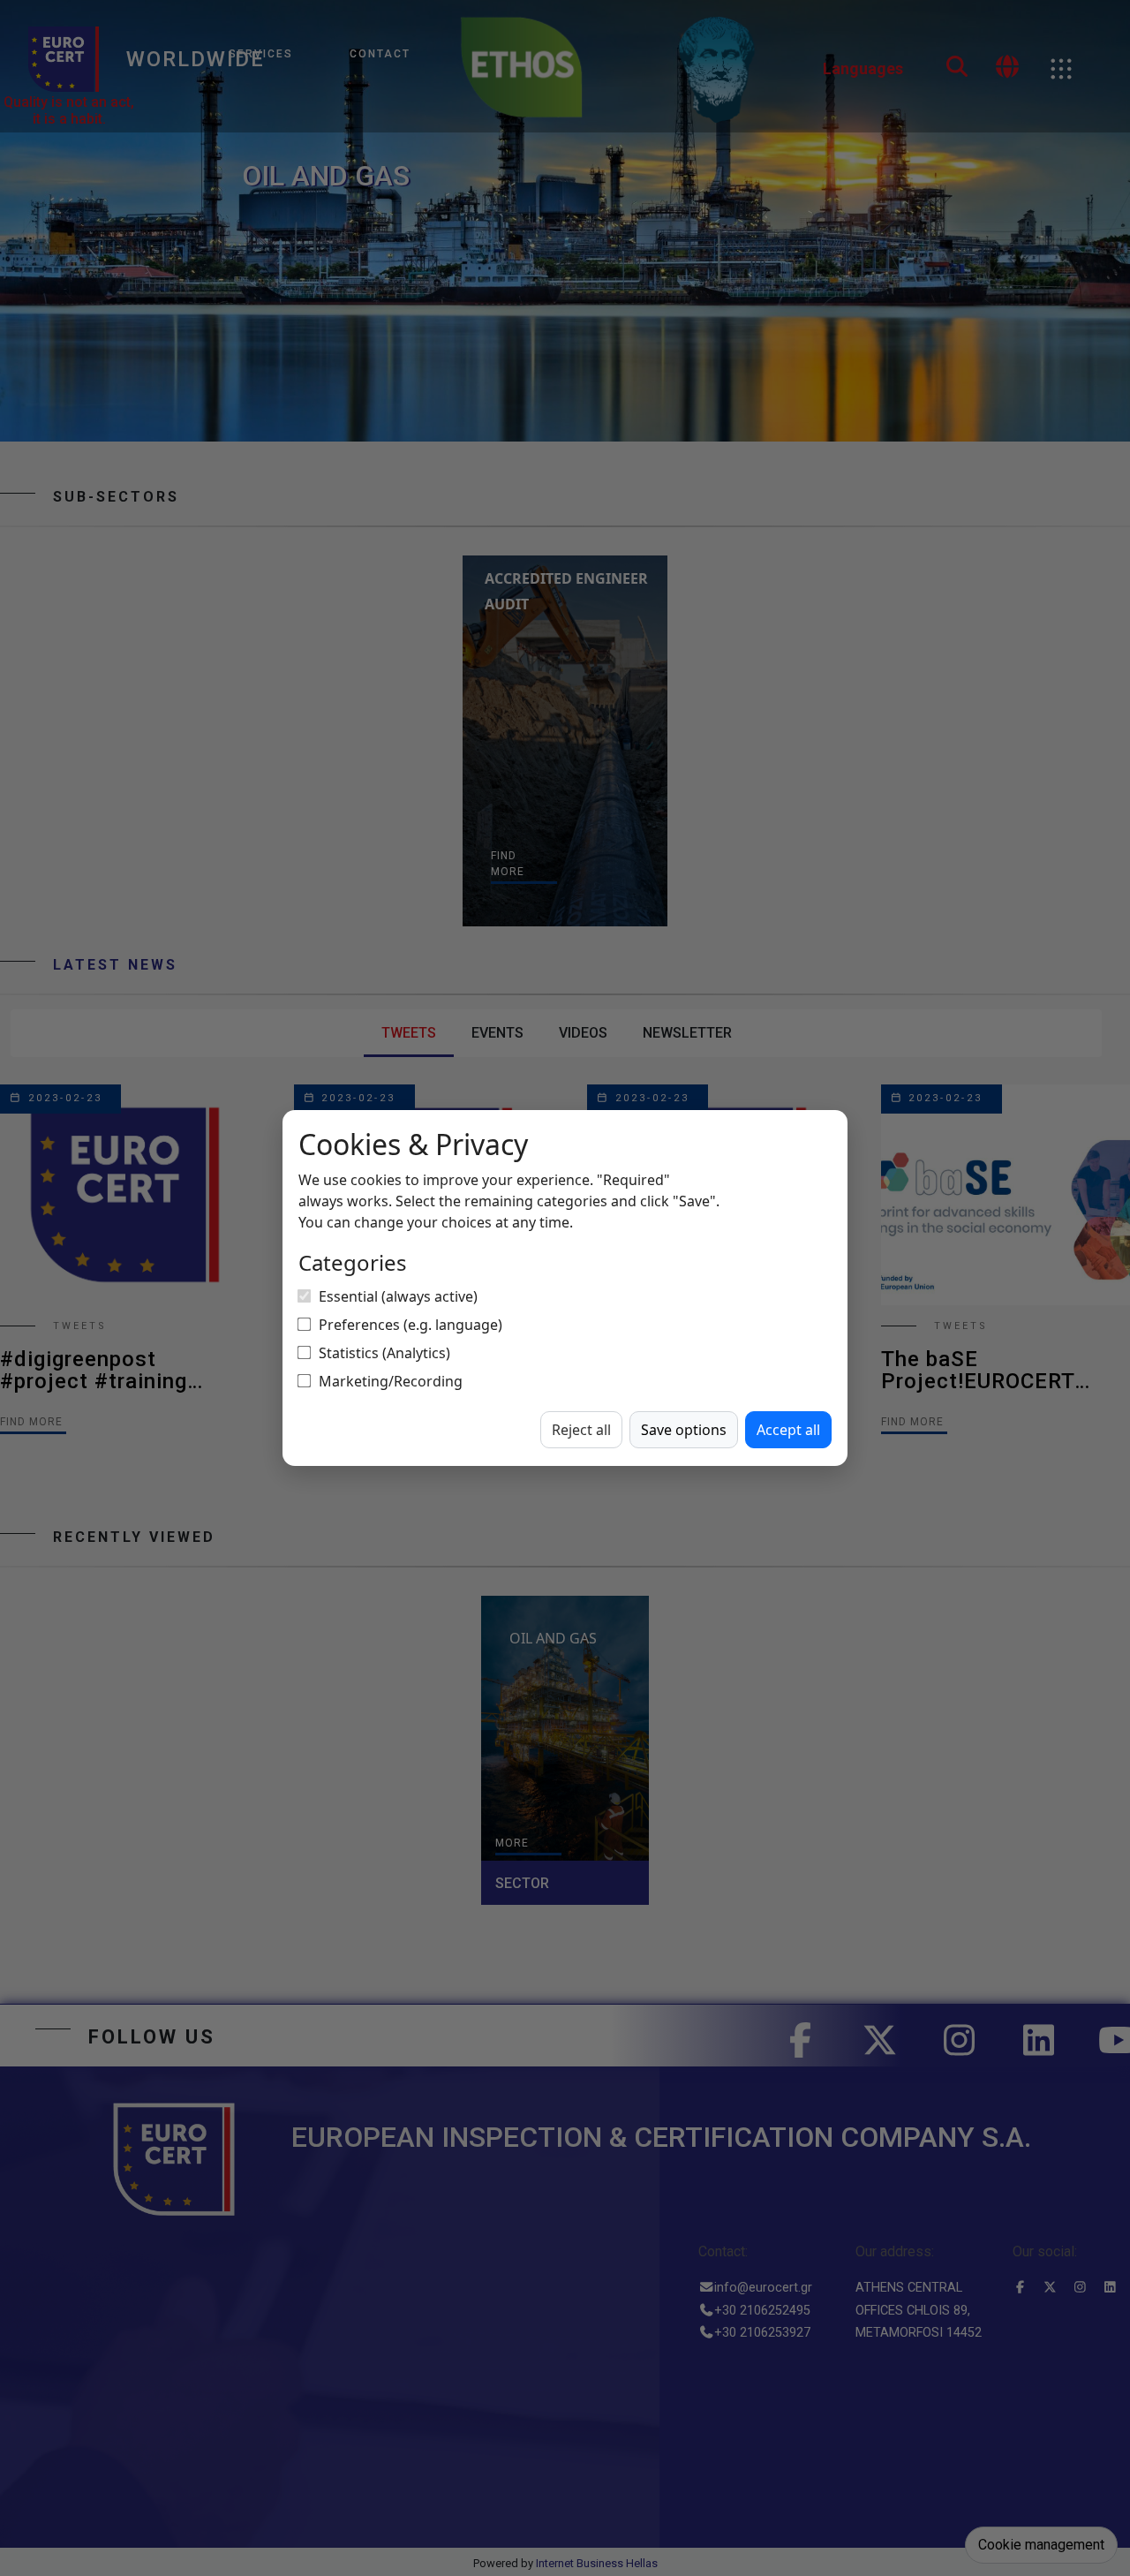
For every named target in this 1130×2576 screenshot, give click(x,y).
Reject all (581, 1430)
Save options (684, 1430)
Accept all (788, 1430)
